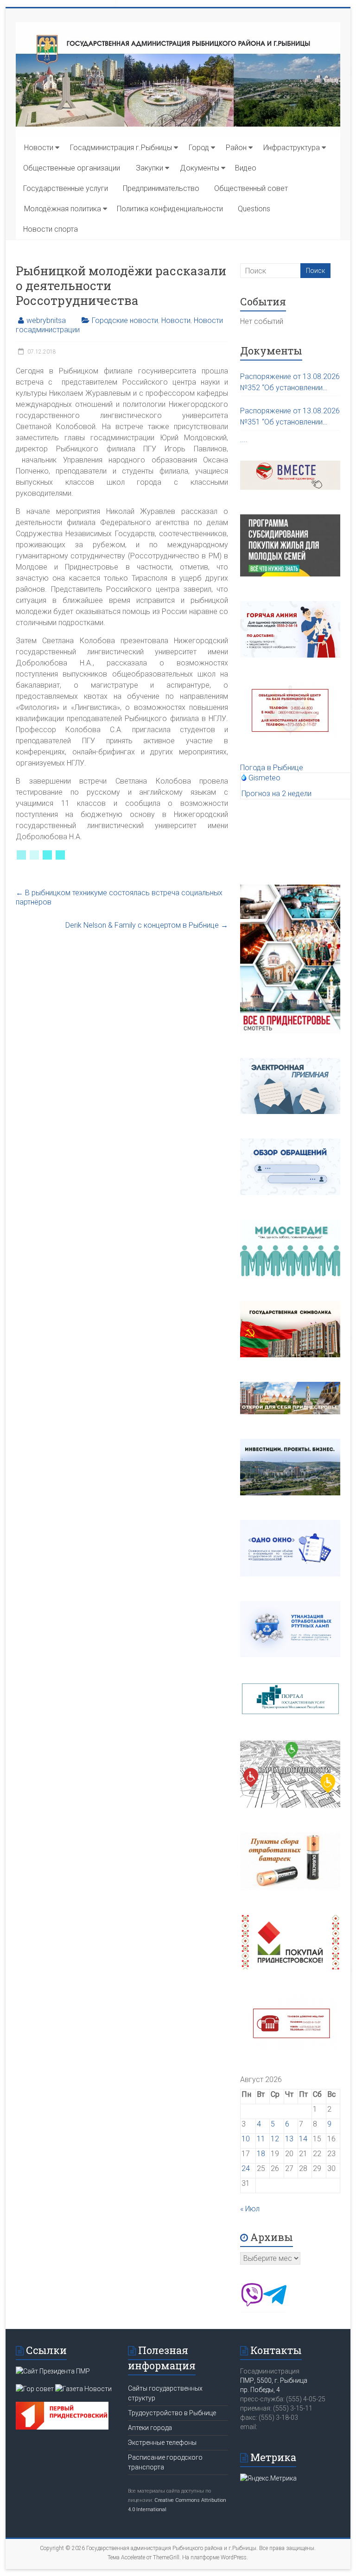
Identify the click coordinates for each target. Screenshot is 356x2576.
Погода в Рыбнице (272, 768)
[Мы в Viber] (252, 2304)
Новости (39, 148)
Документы (200, 168)
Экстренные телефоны (162, 2443)
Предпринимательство (161, 188)
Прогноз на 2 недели (277, 794)
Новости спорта (51, 229)
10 (246, 2139)
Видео (246, 168)
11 (261, 2139)
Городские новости (125, 320)
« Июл (250, 2209)
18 (261, 2154)
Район (236, 148)
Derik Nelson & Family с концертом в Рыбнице (147, 925)
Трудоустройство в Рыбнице (172, 2413)
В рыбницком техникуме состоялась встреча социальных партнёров (119, 897)
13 (289, 2139)
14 (303, 2139)
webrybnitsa (46, 320)
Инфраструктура (292, 148)
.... (244, 440)
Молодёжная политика (63, 209)
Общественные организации (72, 168)
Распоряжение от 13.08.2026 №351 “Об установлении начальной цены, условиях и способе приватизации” (290, 417)
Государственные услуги (66, 188)
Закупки (149, 168)
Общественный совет (251, 188)
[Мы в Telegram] (275, 2304)
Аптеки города (150, 2428)
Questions (254, 209)
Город (199, 148)
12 (275, 2139)
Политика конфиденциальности (170, 209)
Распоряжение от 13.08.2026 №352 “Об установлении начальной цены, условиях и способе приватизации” (290, 383)
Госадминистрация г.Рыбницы (121, 148)
